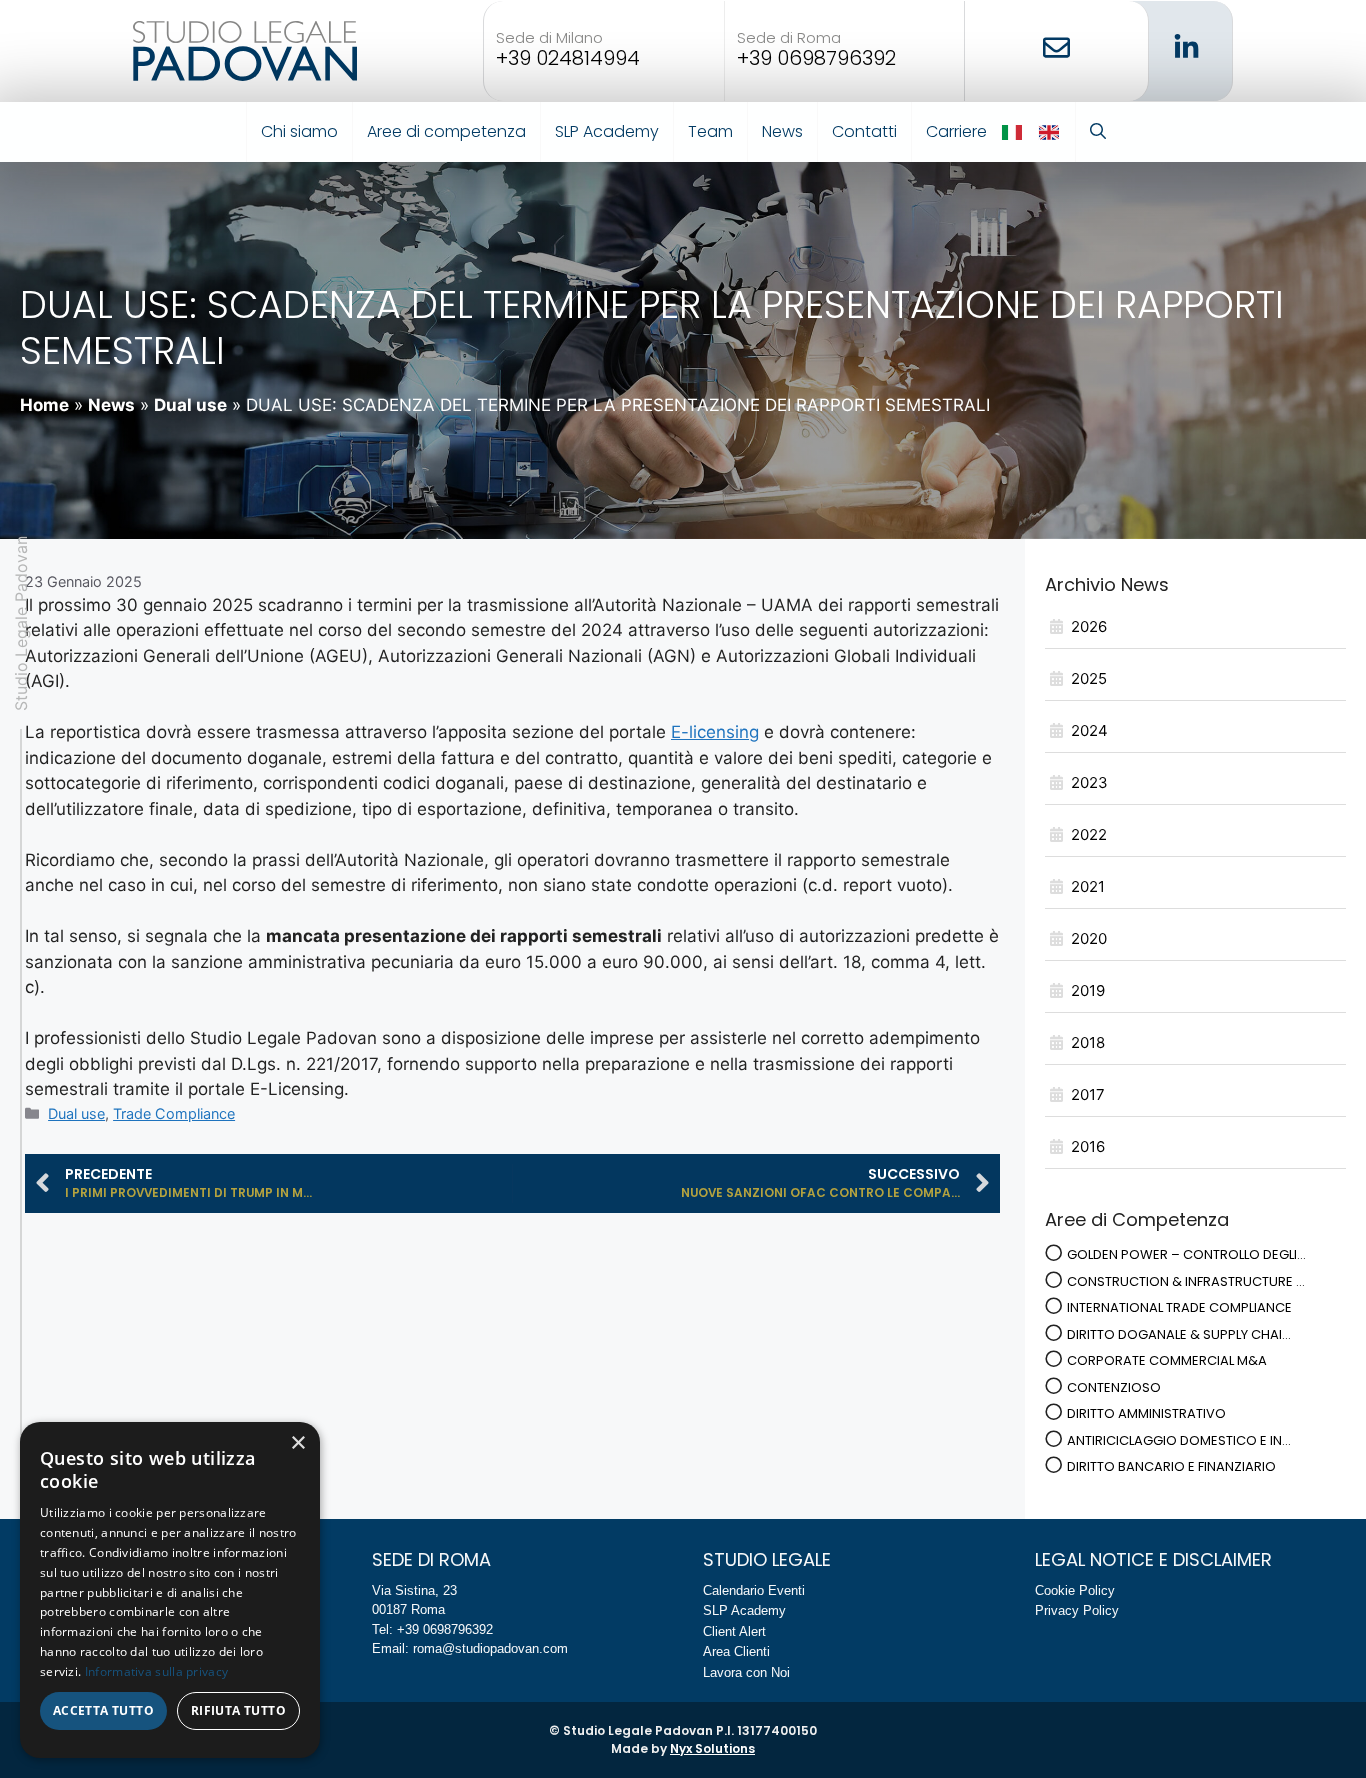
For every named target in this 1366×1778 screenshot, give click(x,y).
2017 (1088, 1094)
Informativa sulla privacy (157, 1671)
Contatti (864, 131)
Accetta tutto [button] (103, 1710)
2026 (1089, 626)
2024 (1089, 730)
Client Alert (734, 1631)
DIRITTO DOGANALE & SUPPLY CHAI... (1179, 1334)
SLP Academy (607, 131)
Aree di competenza (446, 131)
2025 (1089, 678)
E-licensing (715, 732)
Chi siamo (299, 131)
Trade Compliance (174, 1113)
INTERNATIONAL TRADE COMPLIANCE (1179, 1307)
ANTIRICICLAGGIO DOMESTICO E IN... (1179, 1440)
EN (1050, 132)
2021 (1088, 886)
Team (710, 131)
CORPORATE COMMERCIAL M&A (1167, 1360)
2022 (1089, 834)
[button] (1098, 132)
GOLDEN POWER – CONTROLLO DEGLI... (1186, 1254)
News (782, 131)
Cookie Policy (1075, 1590)
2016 (1088, 1146)
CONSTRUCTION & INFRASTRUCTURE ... (1186, 1281)
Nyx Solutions (712, 1748)
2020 (1089, 938)
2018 (1088, 1042)
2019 (1088, 990)
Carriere (956, 131)
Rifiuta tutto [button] (238, 1710)
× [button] (297, 1443)
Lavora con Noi (746, 1672)
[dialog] (170, 1590)
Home (44, 405)
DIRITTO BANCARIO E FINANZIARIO (1171, 1466)
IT (1013, 132)
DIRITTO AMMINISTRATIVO (1146, 1413)
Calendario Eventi (754, 1590)
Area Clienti (736, 1651)
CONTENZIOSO (1114, 1387)
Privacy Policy (1077, 1610)
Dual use (190, 405)
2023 (1089, 782)
